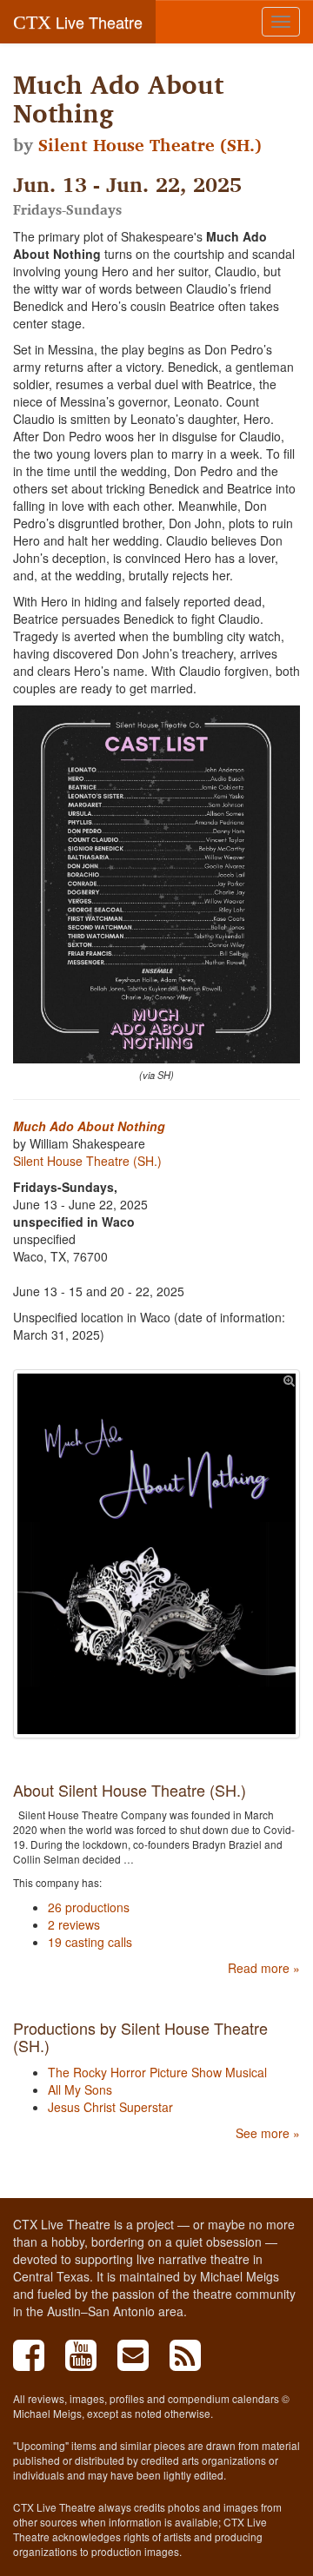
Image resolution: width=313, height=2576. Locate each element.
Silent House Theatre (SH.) (150, 145)
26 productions (89, 1907)
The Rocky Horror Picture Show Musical (157, 2072)
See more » (268, 2133)
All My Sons (80, 2089)
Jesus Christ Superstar (110, 2107)
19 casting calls (90, 1942)
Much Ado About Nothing (89, 1126)
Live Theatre (78, 22)
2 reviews (74, 1924)
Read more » (264, 1968)
